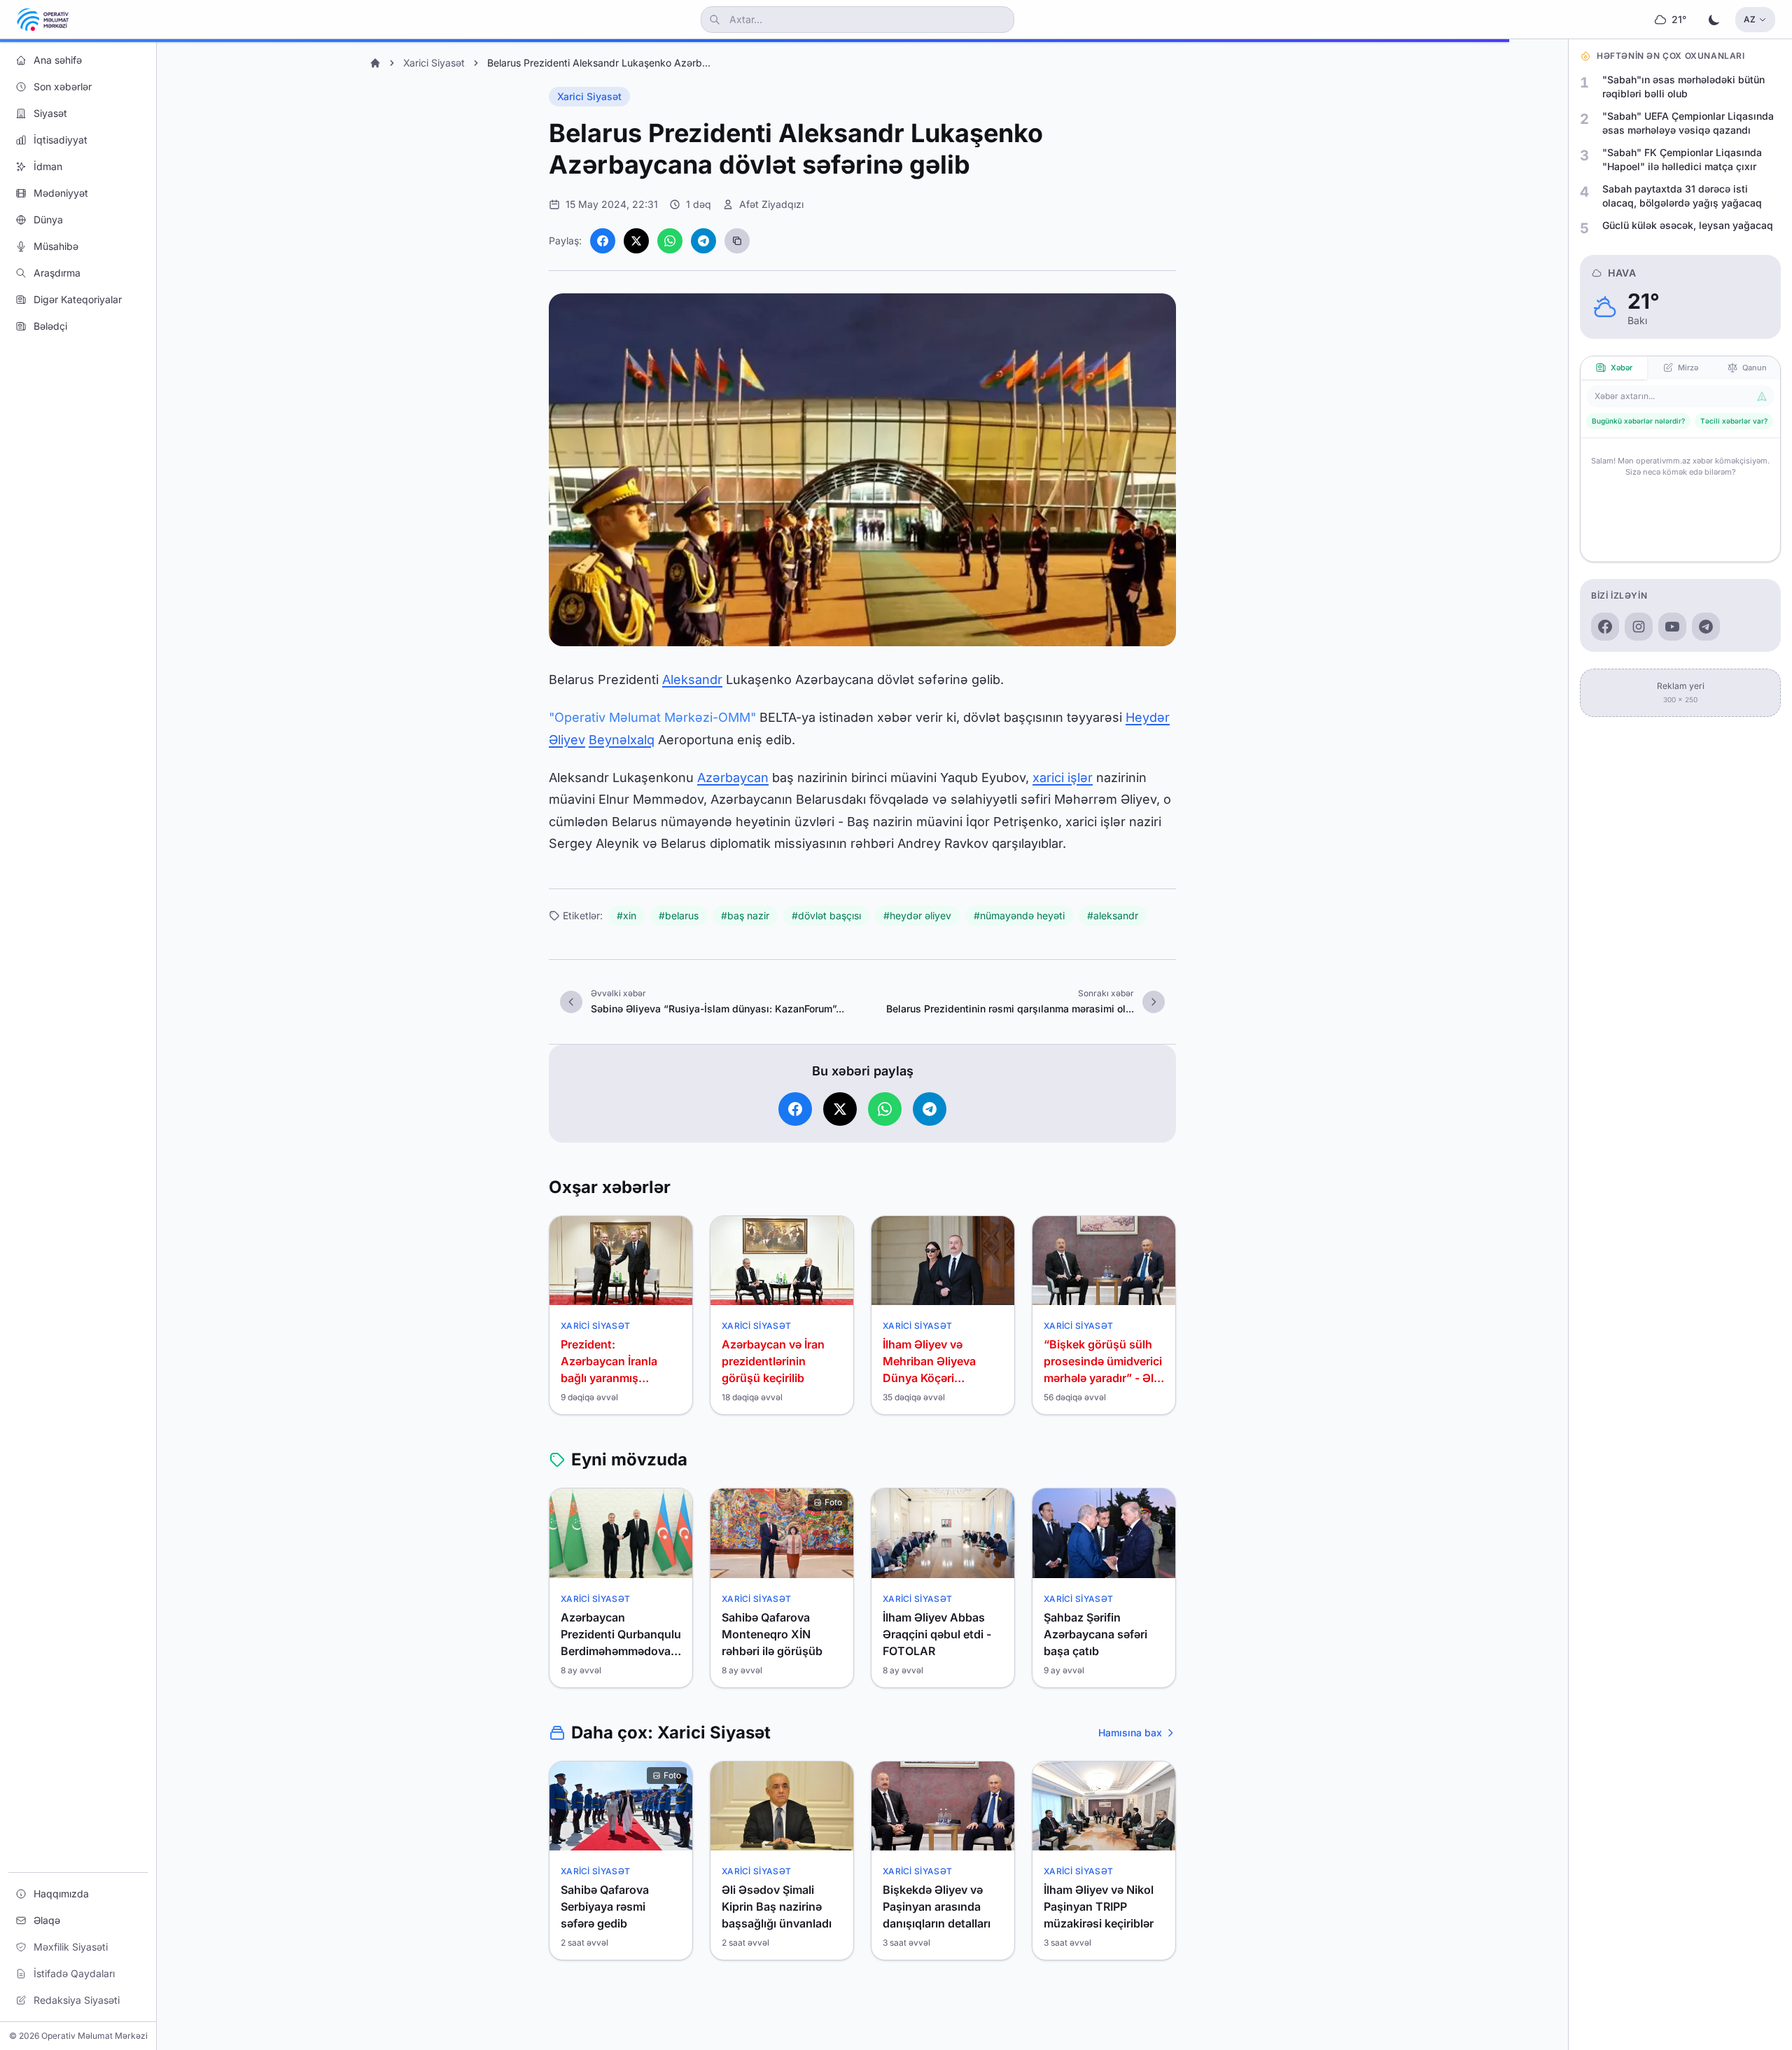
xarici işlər (1063, 778)
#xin (626, 915)
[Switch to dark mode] (1714, 20)
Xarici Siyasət (434, 63)
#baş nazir (745, 915)
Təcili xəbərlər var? (1734, 421)
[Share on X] (636, 241)
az (1750, 19)
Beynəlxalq (622, 740)
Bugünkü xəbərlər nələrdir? (1638, 421)
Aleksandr (692, 679)
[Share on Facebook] (603, 241)
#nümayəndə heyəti (1019, 915)
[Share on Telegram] (703, 241)
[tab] (1614, 368)
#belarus (679, 915)
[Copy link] (737, 241)
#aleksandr (1113, 915)
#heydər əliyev (917, 915)
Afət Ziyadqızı (771, 204)
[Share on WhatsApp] (670, 241)
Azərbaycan (733, 778)
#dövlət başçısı (826, 915)
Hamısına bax (1130, 1732)
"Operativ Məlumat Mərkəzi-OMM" (652, 717)
